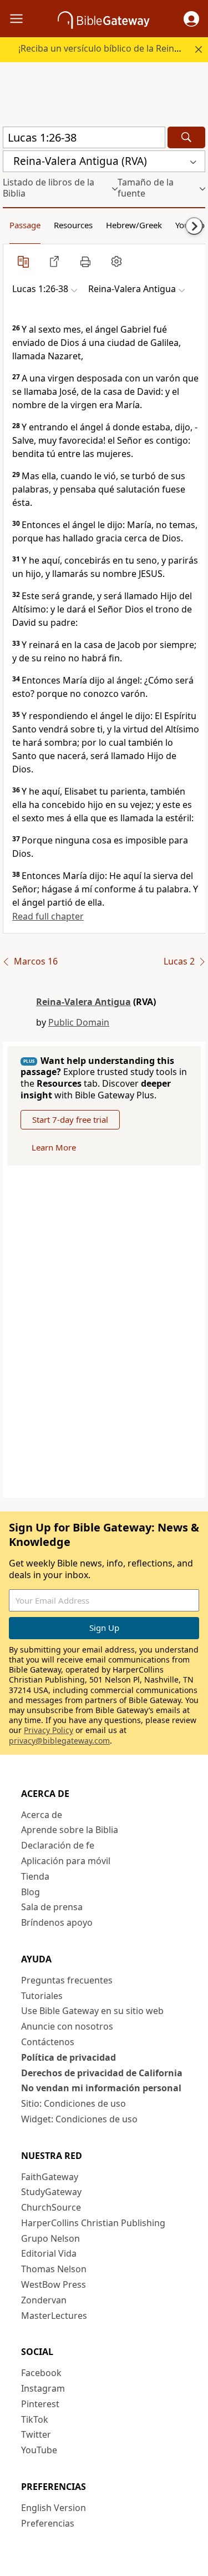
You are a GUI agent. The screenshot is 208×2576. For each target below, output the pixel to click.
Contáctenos (48, 2042)
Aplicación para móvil (66, 1861)
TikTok (35, 2419)
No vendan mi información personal (101, 2088)
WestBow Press (54, 2284)
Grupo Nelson (50, 2238)
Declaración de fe (58, 1845)
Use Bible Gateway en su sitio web (92, 2011)
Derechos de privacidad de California (102, 2073)
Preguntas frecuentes (67, 1980)
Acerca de (42, 1815)
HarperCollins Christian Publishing (93, 2223)
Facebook (41, 2373)
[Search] (186, 137)
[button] (191, 19)
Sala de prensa (52, 1907)
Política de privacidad (69, 2057)
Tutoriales (42, 1996)
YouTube (39, 2450)
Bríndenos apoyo (57, 1922)
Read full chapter (48, 916)
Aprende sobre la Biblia (70, 1830)
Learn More (54, 1147)
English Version (54, 2508)
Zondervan (44, 2300)
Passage (25, 225)
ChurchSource (51, 2207)
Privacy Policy (49, 1730)
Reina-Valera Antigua (83, 1002)
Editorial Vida (49, 2253)
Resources (73, 225)
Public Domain (79, 1022)
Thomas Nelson (54, 2269)
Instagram (43, 2388)
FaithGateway (50, 2177)
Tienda (35, 1876)
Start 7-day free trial (70, 1119)
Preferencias (48, 2523)
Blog (31, 1892)
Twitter (36, 2434)
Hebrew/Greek (134, 225)
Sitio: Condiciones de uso (73, 2103)
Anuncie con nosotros (67, 2026)
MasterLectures (54, 2316)
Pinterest (40, 2404)
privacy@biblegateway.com (59, 1741)
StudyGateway (51, 2192)
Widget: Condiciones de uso (79, 2119)
